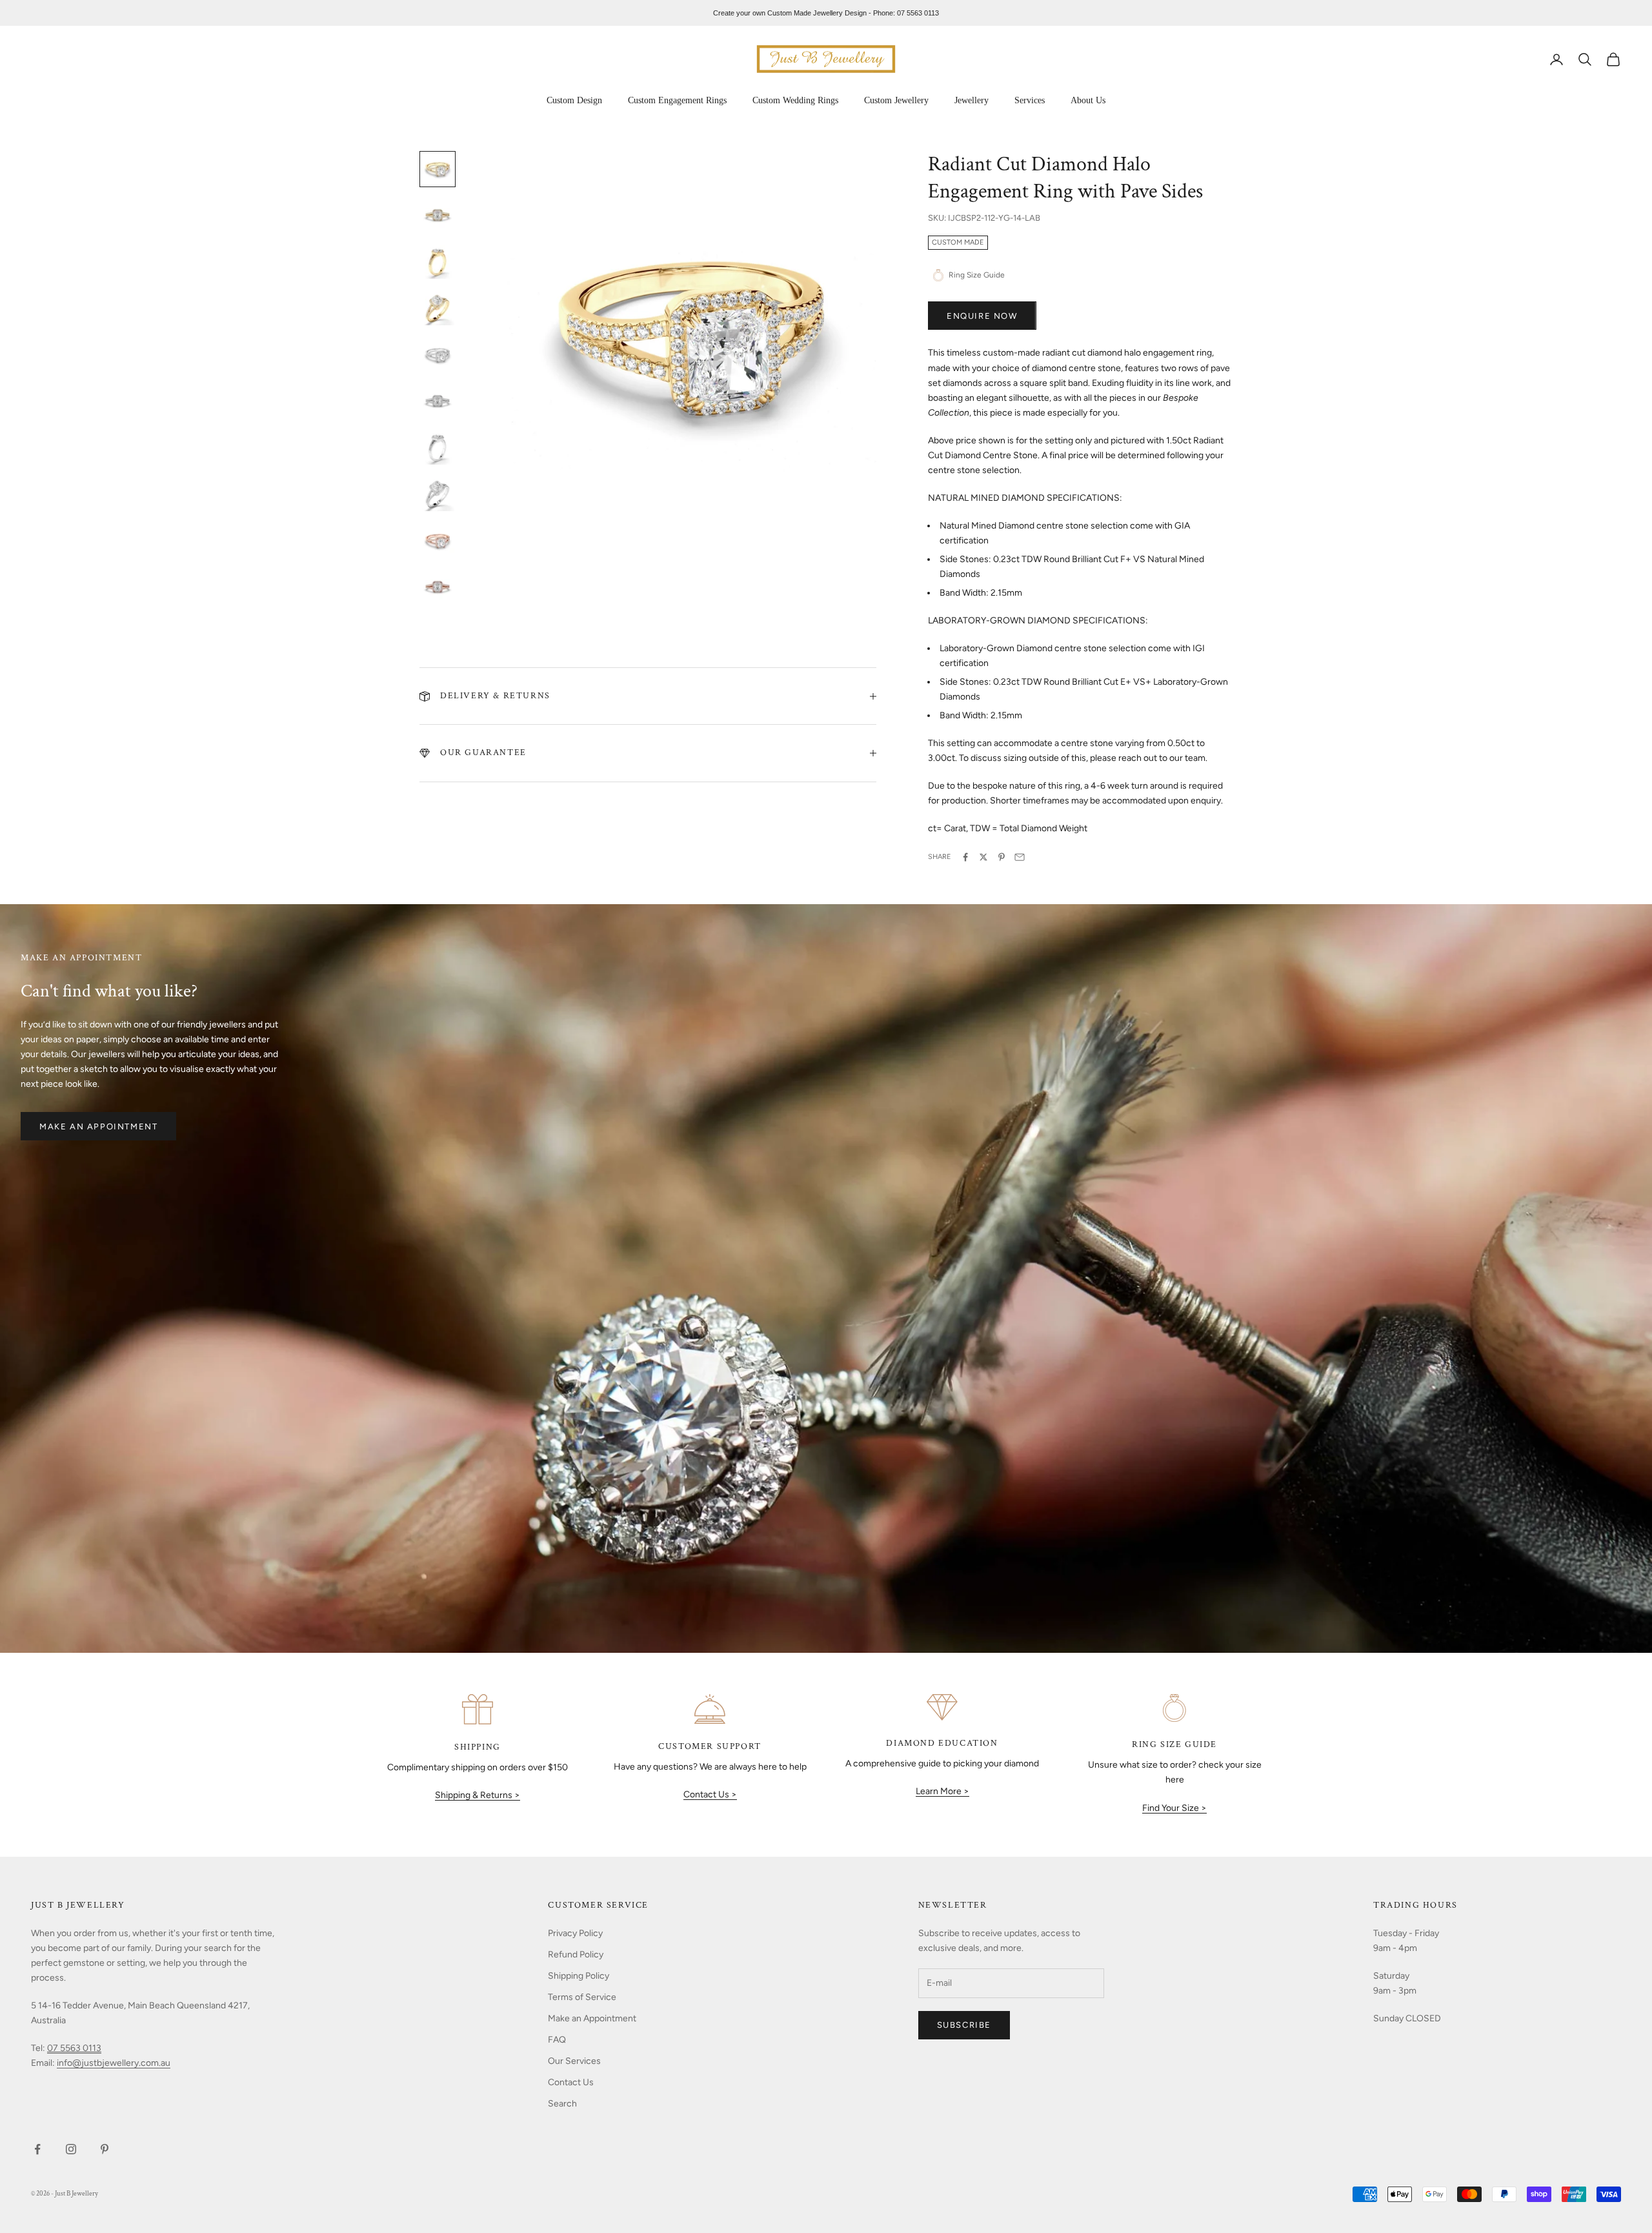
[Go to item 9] (438, 541)
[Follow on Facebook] (37, 2149)
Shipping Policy (579, 1976)
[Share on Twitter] (983, 857)
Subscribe (964, 2025)
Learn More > (942, 1791)
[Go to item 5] (438, 355)
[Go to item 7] (438, 448)
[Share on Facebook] (965, 857)
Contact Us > (710, 1794)
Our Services (574, 2061)
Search (562, 2104)
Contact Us (571, 2082)
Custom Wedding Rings (795, 100)
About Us (1088, 100)
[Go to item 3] (438, 262)
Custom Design (574, 100)
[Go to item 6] (438, 401)
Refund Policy (576, 1955)
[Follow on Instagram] (71, 2149)
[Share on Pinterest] (1002, 857)
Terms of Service (582, 1997)
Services (1030, 100)
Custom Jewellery (896, 100)
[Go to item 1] (438, 169)
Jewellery (972, 100)
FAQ (557, 2040)
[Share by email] (1020, 857)
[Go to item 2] (438, 216)
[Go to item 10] (438, 587)
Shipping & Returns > (478, 1795)
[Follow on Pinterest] (105, 2149)
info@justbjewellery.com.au (114, 2063)
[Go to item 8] (438, 494)
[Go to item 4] (438, 308)
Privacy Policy (575, 1933)
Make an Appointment (98, 1127)
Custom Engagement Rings (677, 100)
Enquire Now (982, 316)
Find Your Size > (1174, 1808)
